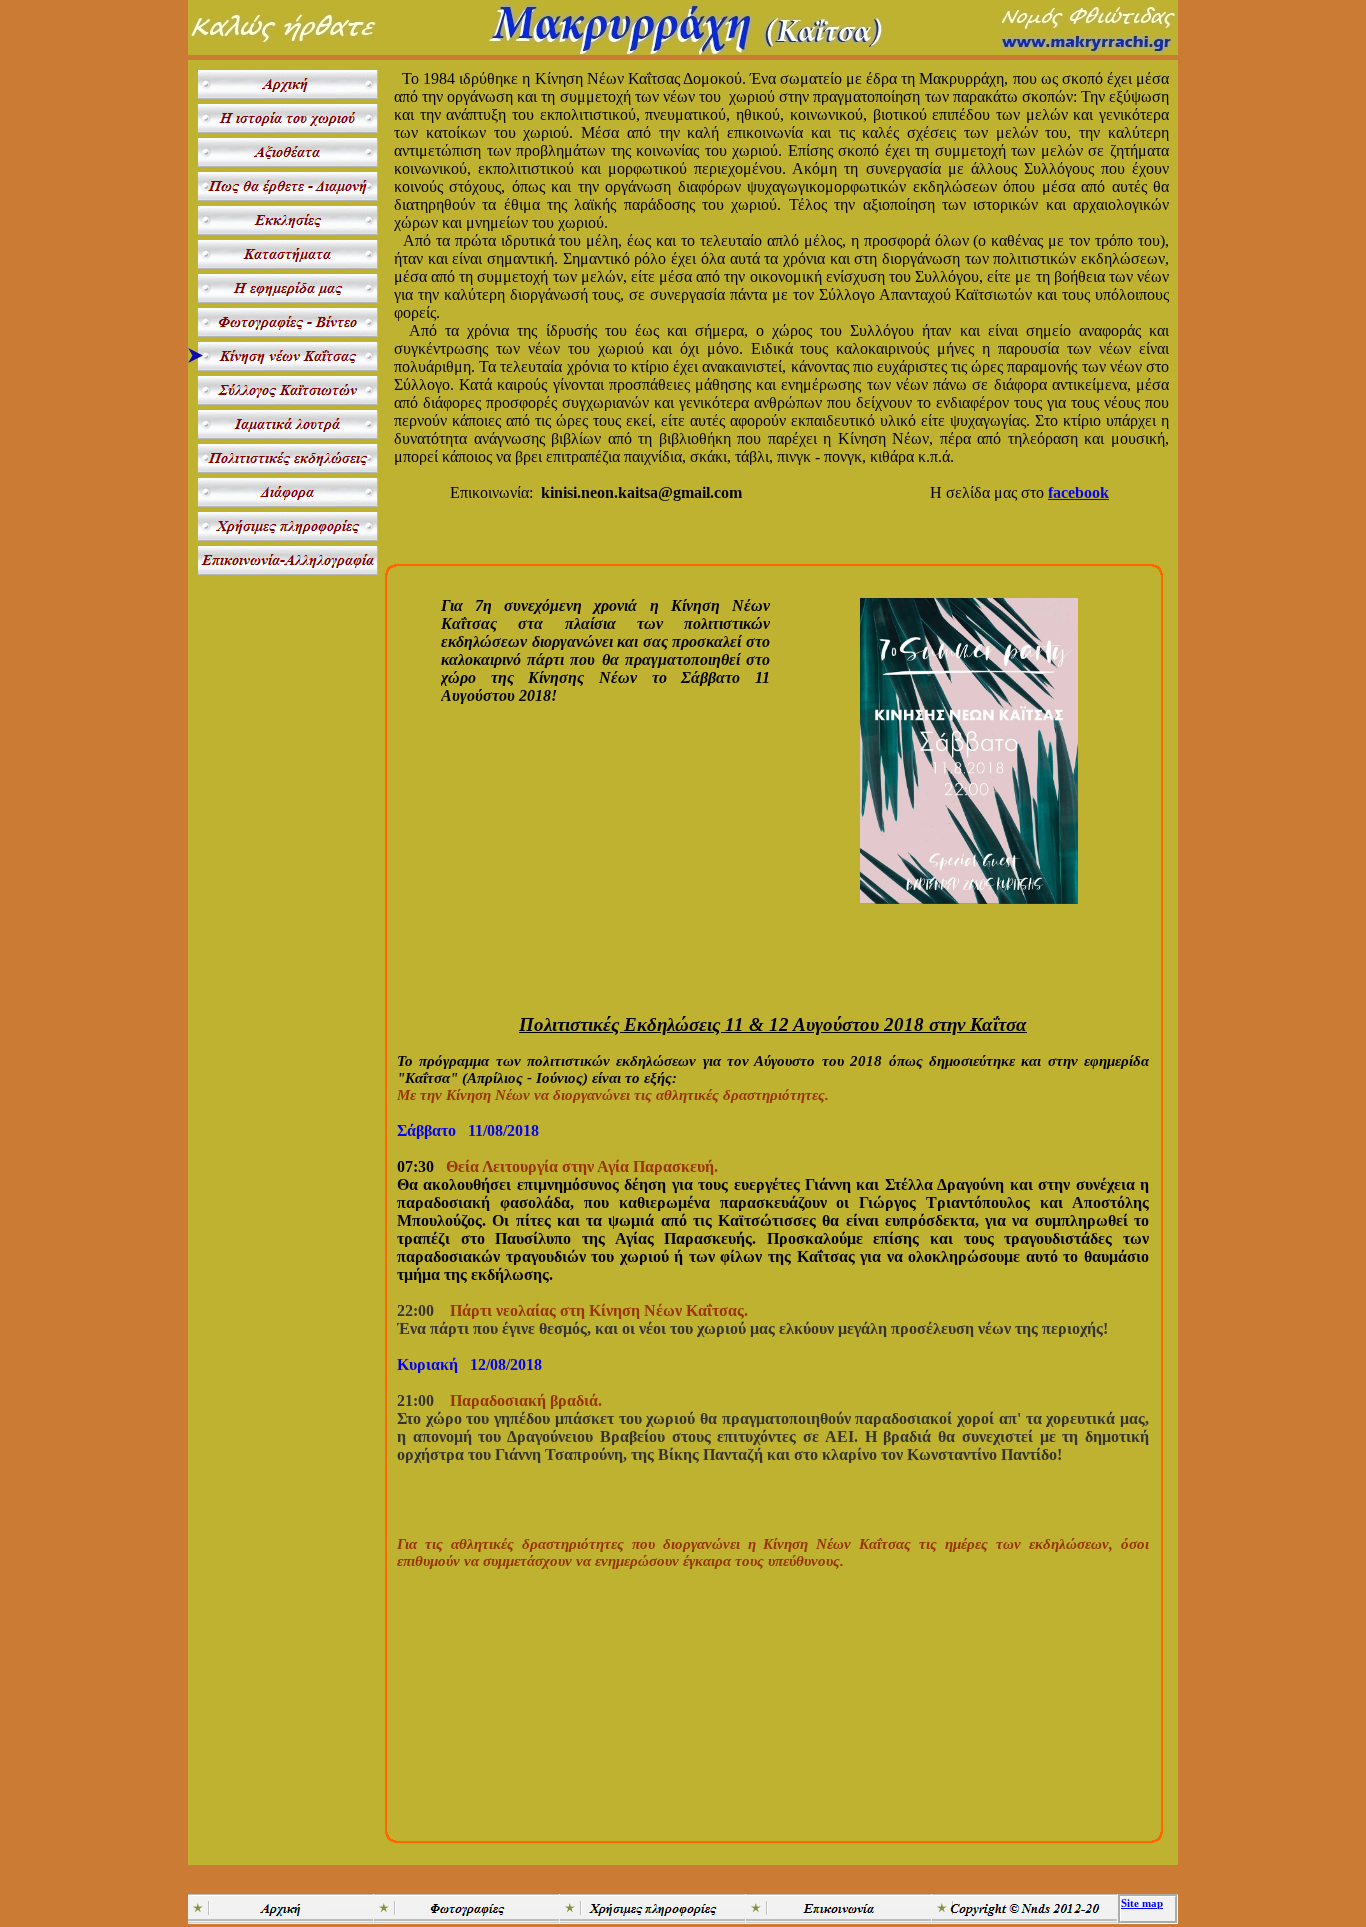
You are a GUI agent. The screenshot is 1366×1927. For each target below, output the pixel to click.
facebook (1078, 492)
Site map (1142, 1903)
